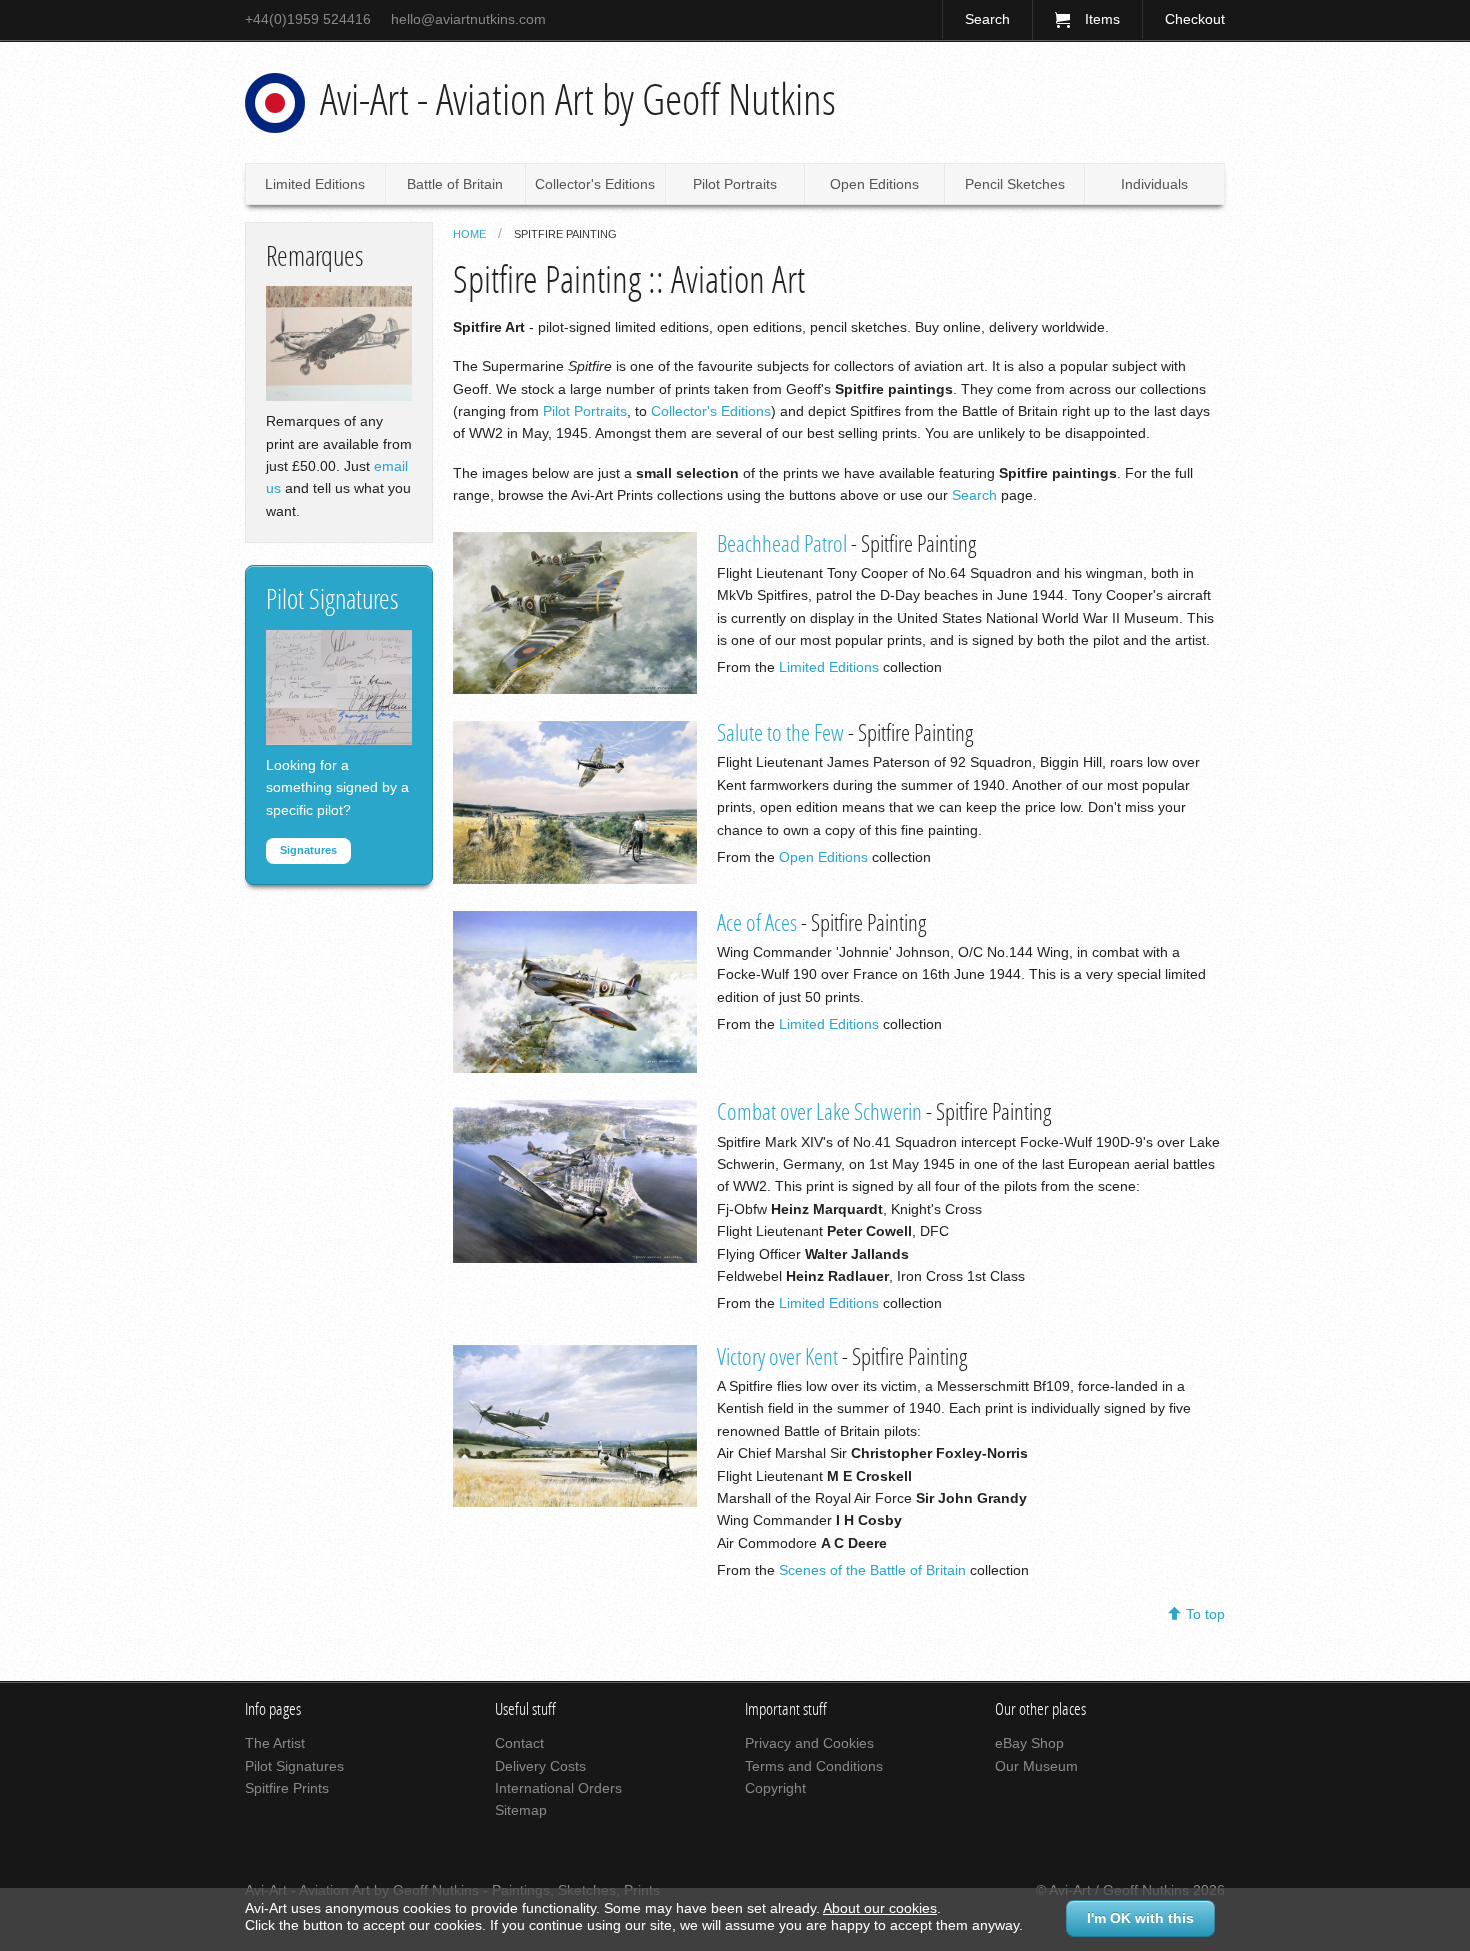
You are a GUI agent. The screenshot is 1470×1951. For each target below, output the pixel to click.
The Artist (275, 1743)
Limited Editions (315, 184)
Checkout (1195, 19)
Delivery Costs (540, 1766)
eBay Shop (1029, 1743)
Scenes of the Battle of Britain (872, 1570)
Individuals (1154, 184)
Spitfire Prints (287, 1788)
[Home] (275, 103)
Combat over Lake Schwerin (819, 1112)
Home (469, 234)
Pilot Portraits (735, 184)
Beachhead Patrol (782, 544)
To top (1205, 1614)
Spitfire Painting (565, 234)
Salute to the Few (780, 733)
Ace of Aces (757, 923)
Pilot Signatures (294, 1766)
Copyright (775, 1788)
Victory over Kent (777, 1357)
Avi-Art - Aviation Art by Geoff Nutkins (578, 100)
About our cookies (880, 1908)
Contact (519, 1743)
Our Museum (1036, 1766)
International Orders (558, 1788)
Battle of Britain (455, 184)
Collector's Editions (595, 184)
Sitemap (521, 1810)
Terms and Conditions (814, 1766)
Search (987, 19)
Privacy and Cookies (809, 1743)
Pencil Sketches (1015, 184)
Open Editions (874, 184)
